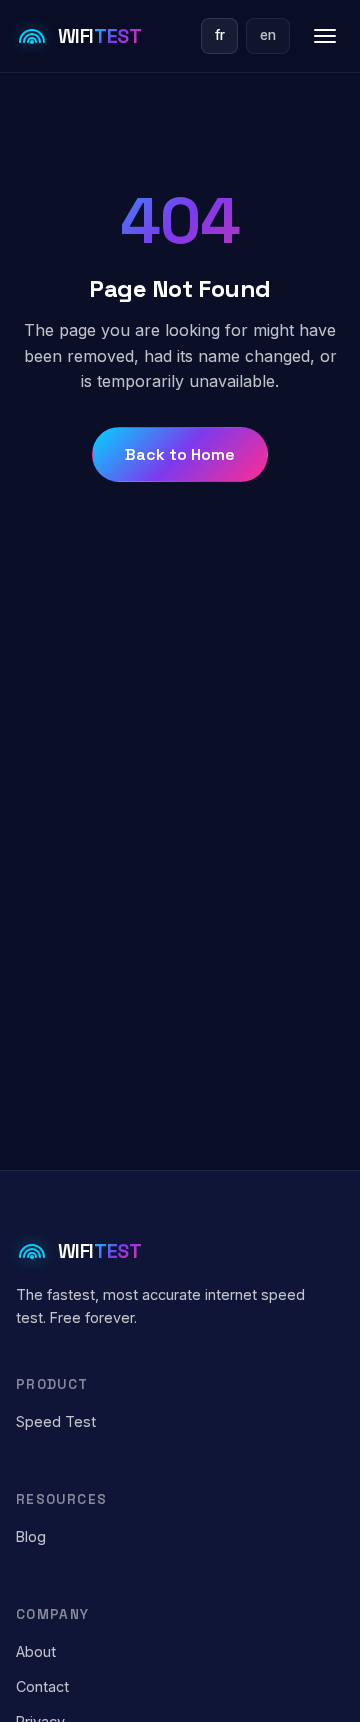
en (268, 35)
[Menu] (325, 36)
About (36, 1651)
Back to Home (180, 454)
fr (220, 35)
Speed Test (56, 1421)
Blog (31, 1536)
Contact (42, 1686)
